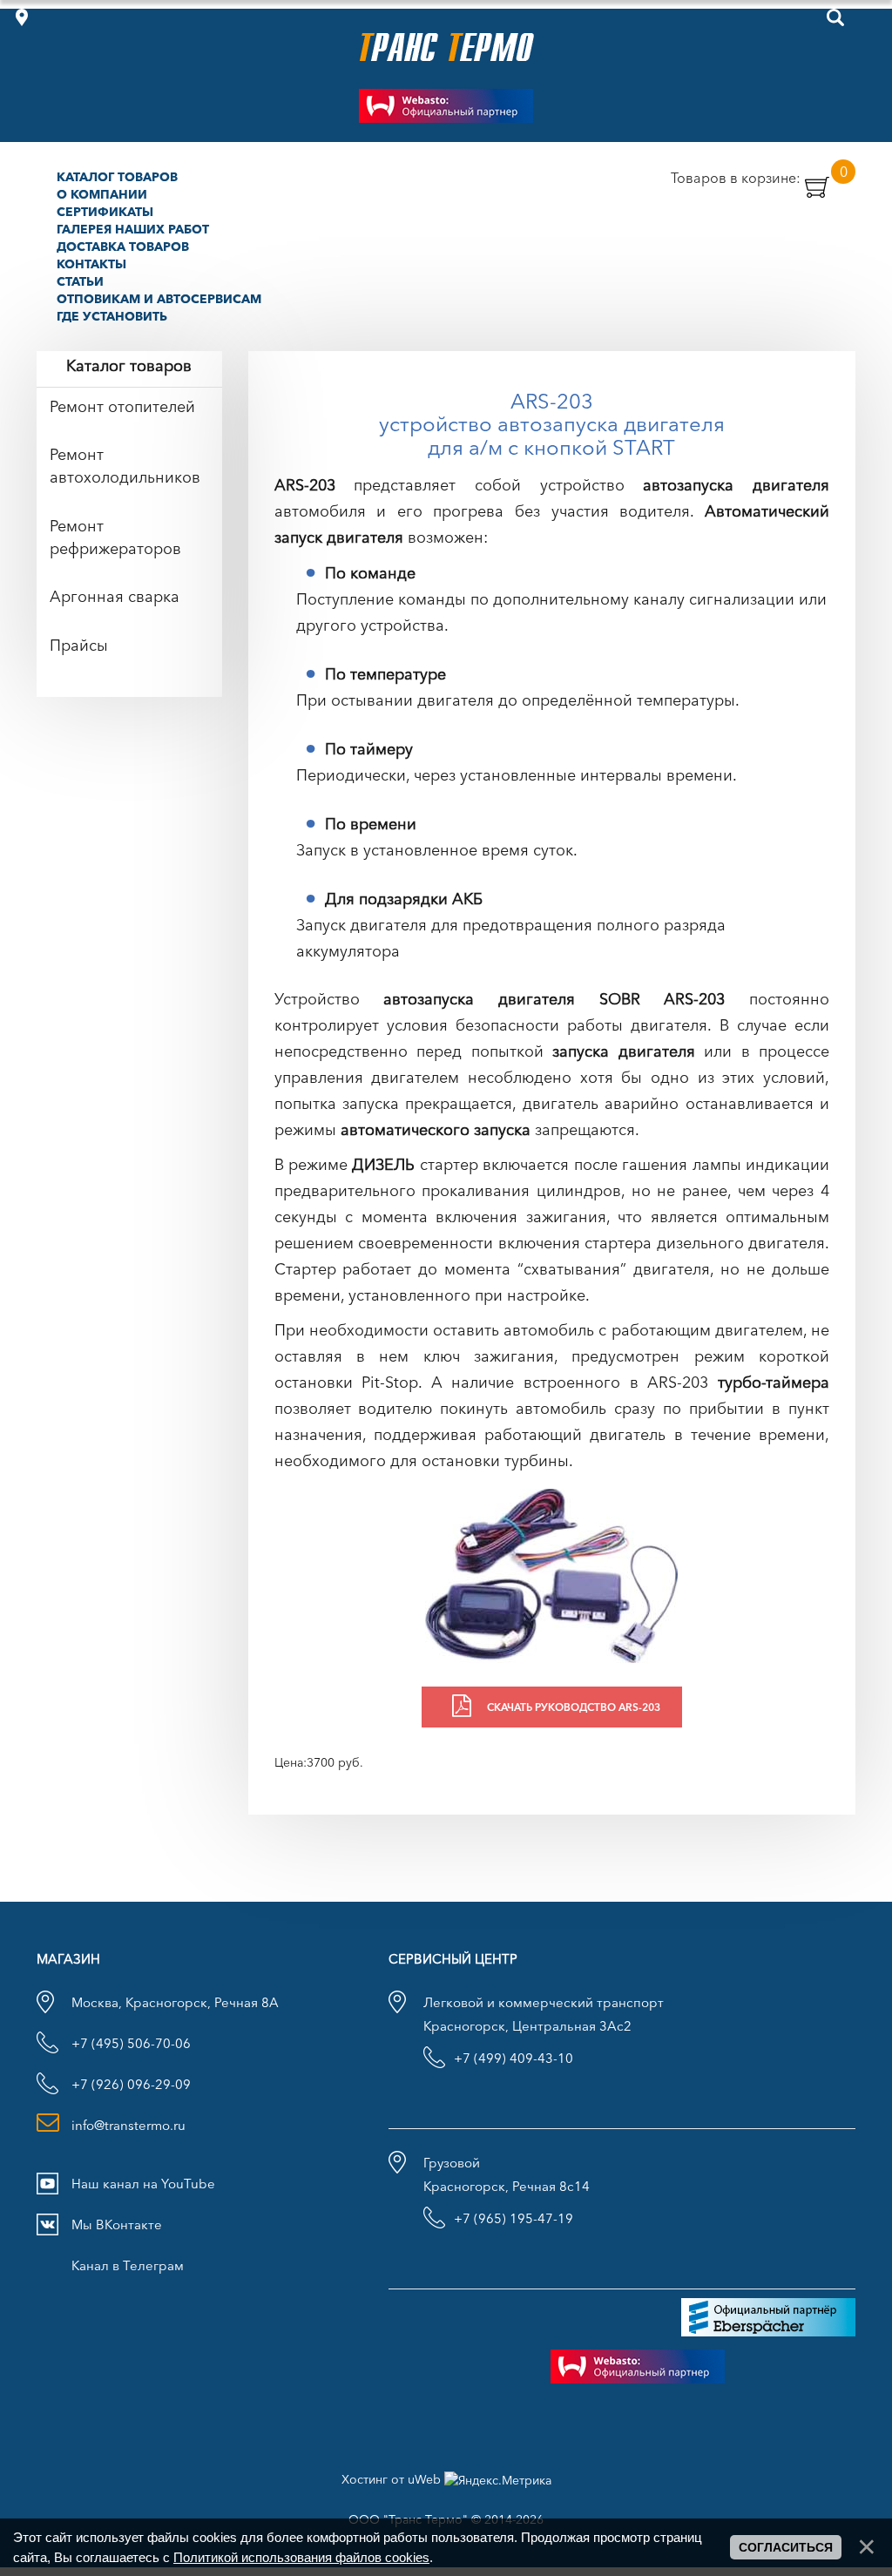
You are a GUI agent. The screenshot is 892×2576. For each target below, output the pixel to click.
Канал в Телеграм (128, 2265)
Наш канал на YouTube (143, 2184)
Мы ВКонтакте (117, 2224)
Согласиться (786, 2547)
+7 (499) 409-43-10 (514, 2058)
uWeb (424, 2479)
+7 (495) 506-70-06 (131, 2043)
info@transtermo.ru (128, 2125)
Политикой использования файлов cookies (301, 2557)
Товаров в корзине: (759, 177)
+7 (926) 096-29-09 (131, 2084)
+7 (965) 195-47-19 (514, 2218)
